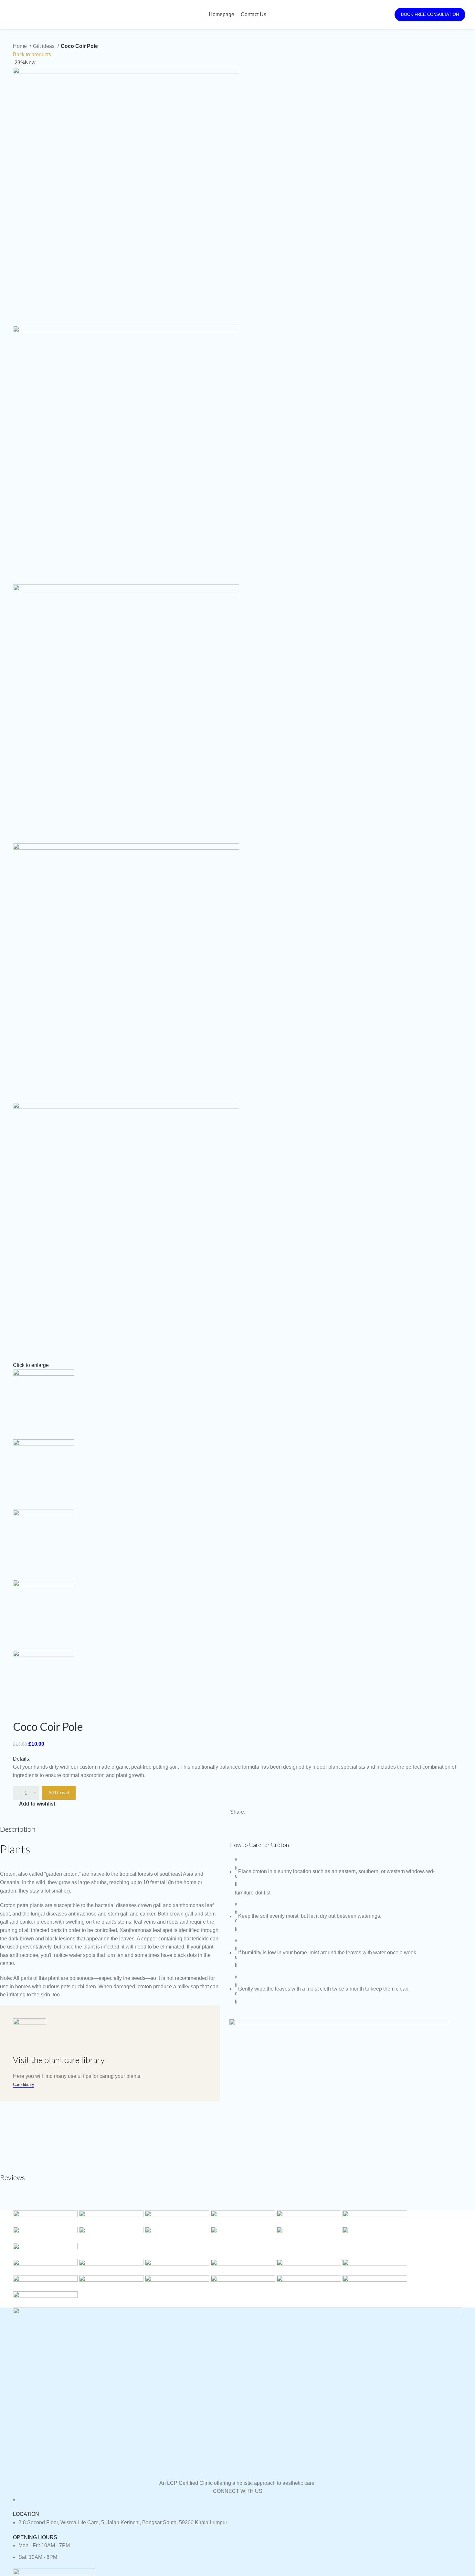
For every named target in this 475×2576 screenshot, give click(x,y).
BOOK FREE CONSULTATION (430, 14)
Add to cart (59, 1793)
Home (21, 46)
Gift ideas (44, 46)
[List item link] (238, 2523)
